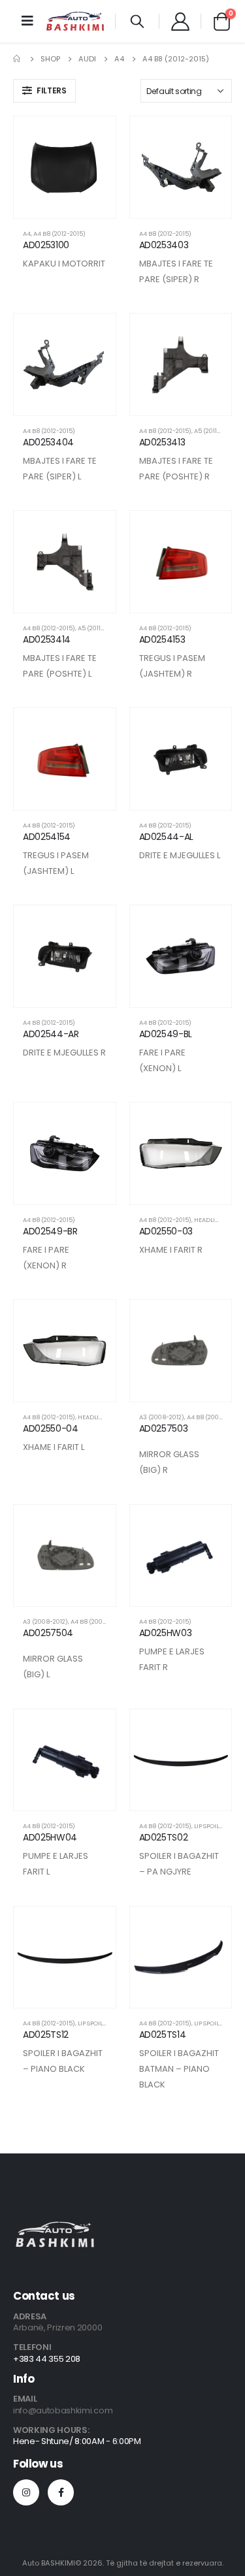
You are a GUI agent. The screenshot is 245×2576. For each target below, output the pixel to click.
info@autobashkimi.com (63, 2410)
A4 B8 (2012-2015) (59, 233)
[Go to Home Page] (18, 59)
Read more (95, 137)
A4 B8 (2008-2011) (213, 1417)
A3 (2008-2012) (162, 1417)
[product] (65, 167)
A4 (27, 233)
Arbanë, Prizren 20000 (57, 2327)
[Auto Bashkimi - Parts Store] (75, 21)
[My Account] (180, 21)
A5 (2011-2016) (215, 431)
